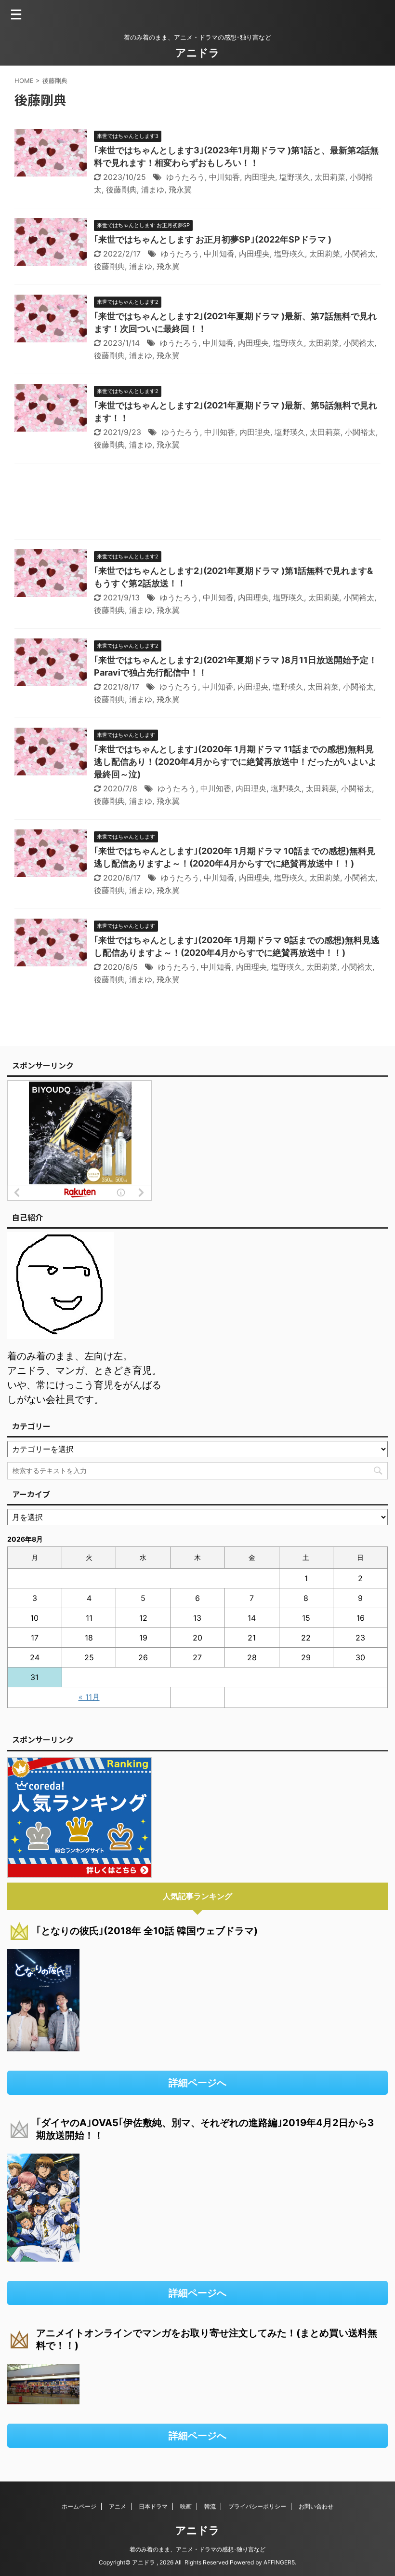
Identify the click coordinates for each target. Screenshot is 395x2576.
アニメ (118, 2506)
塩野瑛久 (295, 177)
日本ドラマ (153, 2506)
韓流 (210, 2506)
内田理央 (260, 177)
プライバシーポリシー (257, 2506)
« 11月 (89, 1697)
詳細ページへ (197, 2083)
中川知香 (224, 177)
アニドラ (197, 53)
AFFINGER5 (279, 2562)
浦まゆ (153, 190)
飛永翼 (180, 190)
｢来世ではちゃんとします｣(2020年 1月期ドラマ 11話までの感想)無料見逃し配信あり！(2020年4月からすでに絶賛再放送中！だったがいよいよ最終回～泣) (235, 762)
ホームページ (79, 2506)
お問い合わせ (316, 2506)
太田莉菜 (330, 177)
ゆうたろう (185, 177)
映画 (186, 2506)
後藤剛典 (121, 190)
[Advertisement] (197, 504)
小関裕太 (360, 254)
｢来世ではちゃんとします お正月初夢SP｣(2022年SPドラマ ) (213, 239)
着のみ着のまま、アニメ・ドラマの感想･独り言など (197, 2549)
